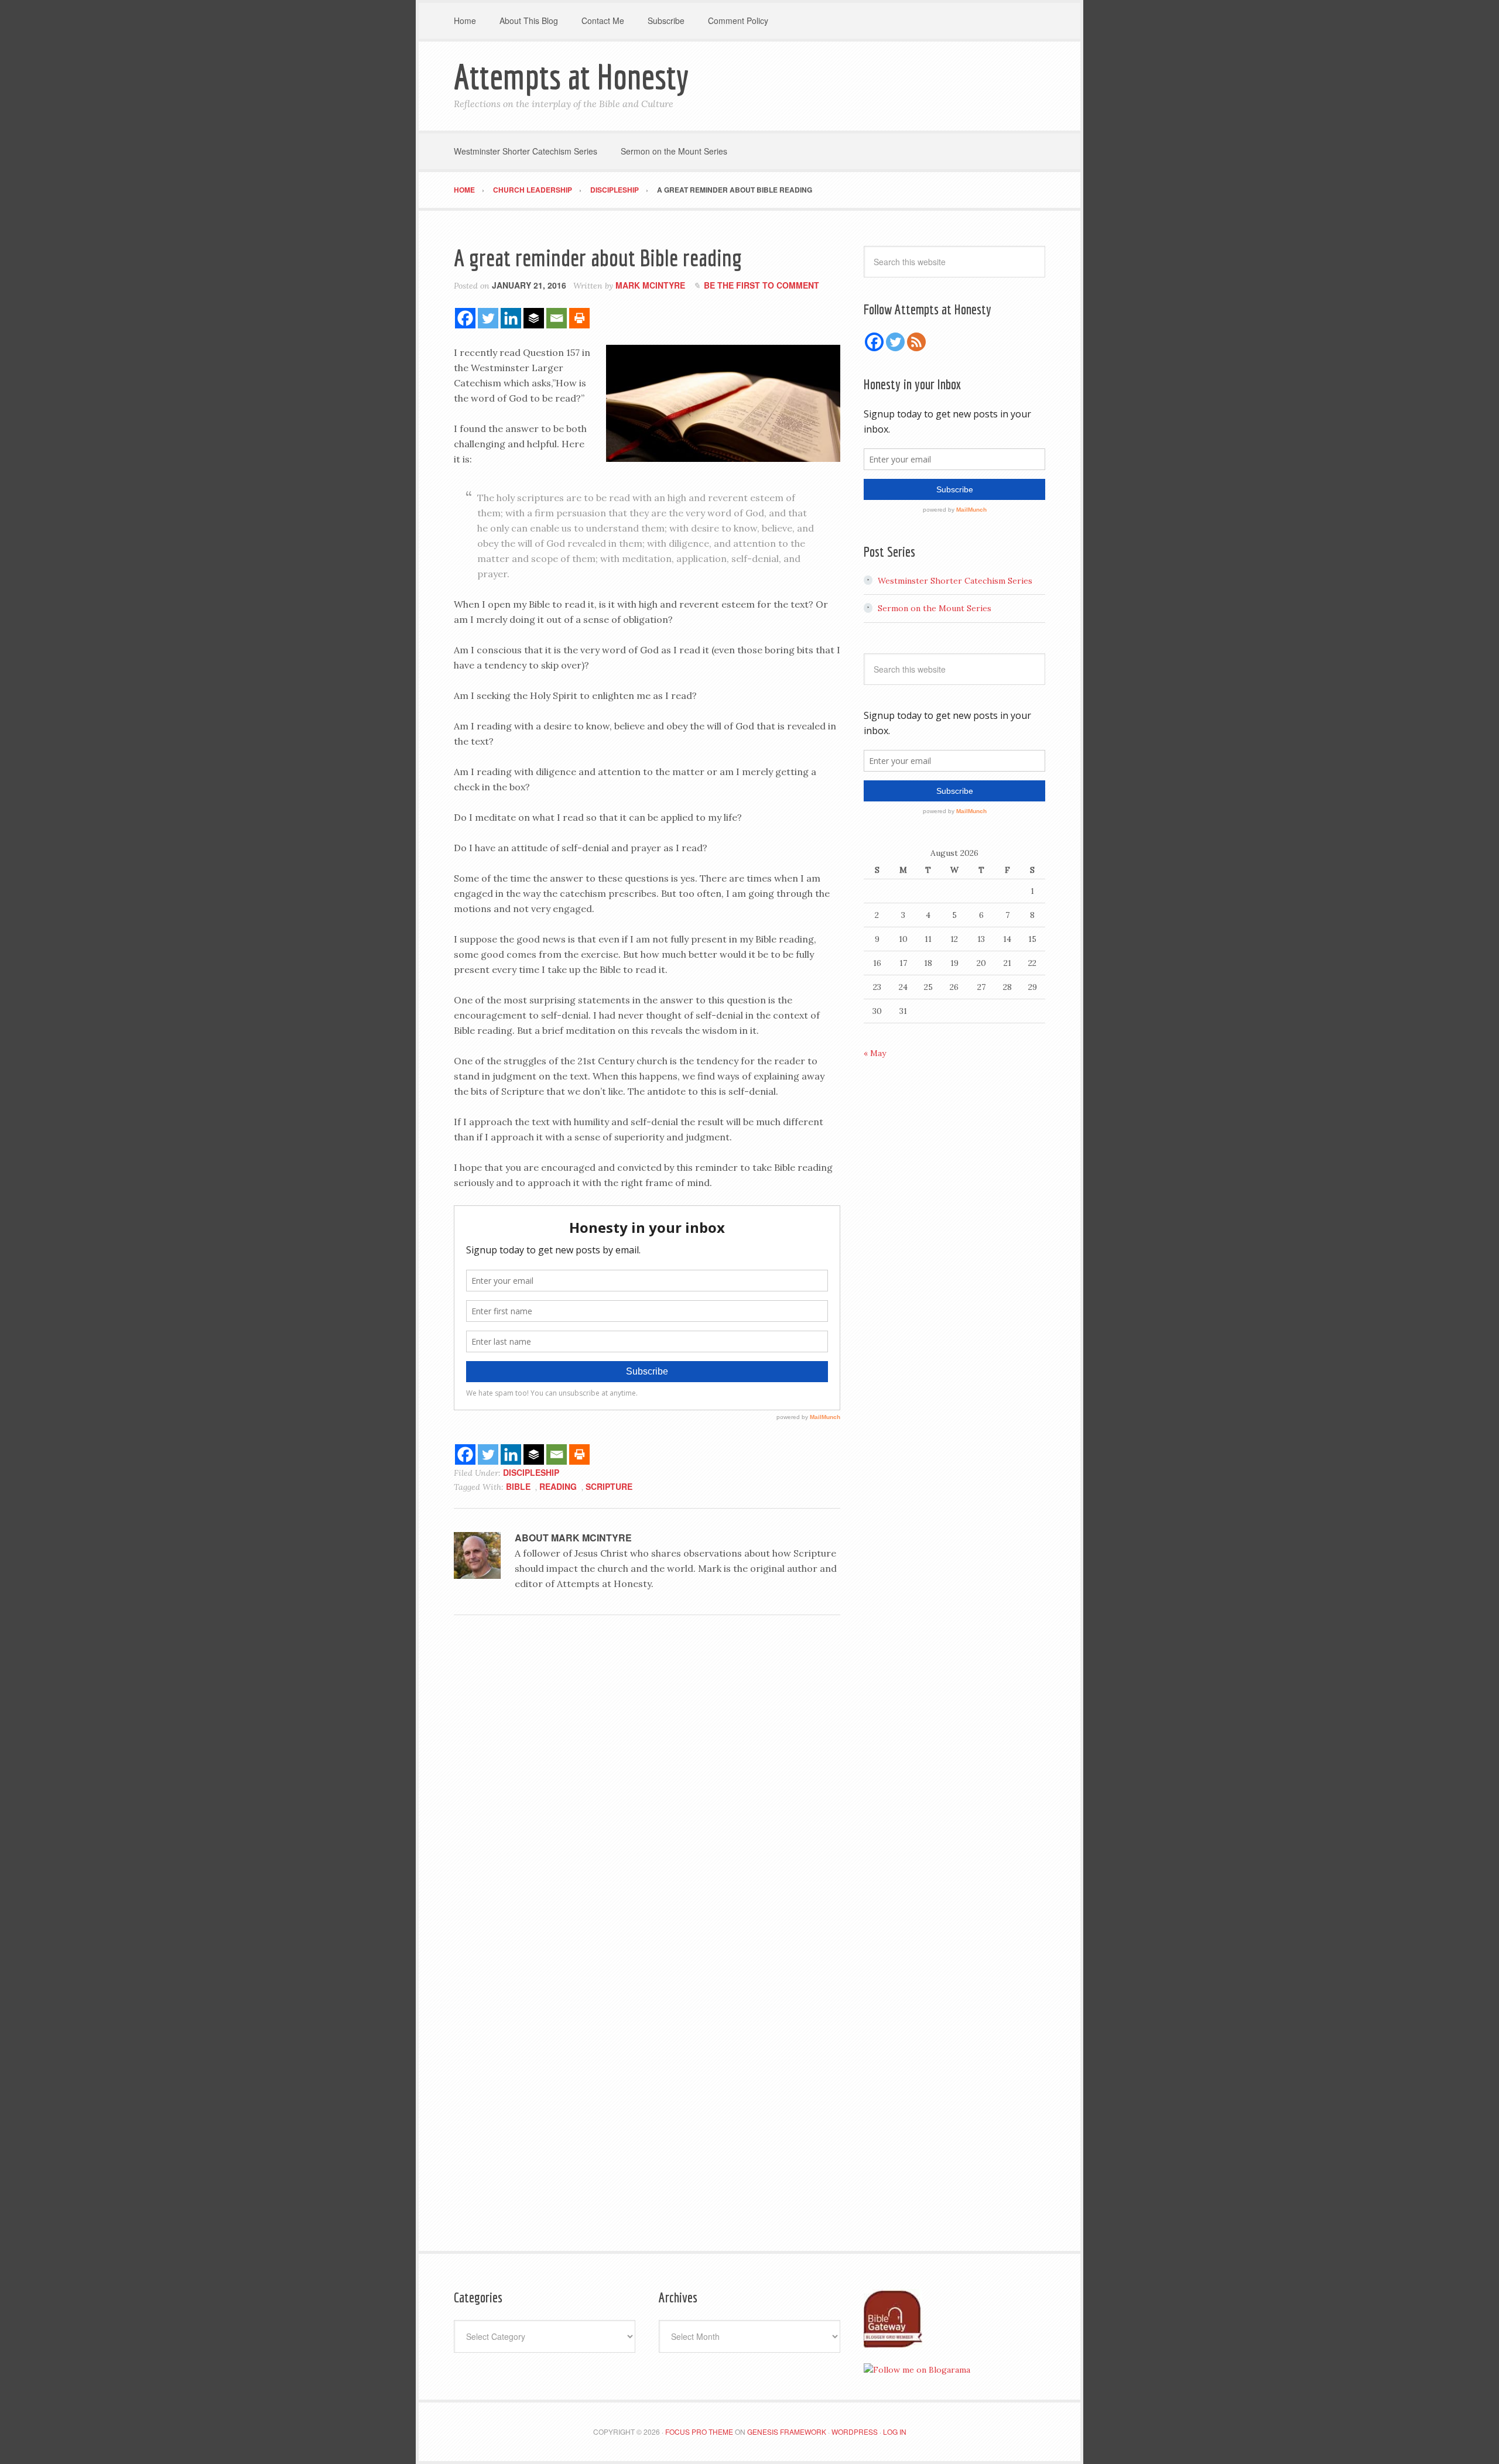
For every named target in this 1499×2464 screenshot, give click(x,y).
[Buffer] (534, 318)
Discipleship (531, 1472)
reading (558, 1486)
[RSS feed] (916, 342)
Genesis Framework (787, 2432)
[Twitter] (488, 318)
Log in (895, 2432)
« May (875, 1053)
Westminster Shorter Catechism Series (955, 581)
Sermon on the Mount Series (935, 608)
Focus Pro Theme (699, 2432)
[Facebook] (465, 318)
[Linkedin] (511, 318)
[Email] (557, 318)
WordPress (855, 2432)
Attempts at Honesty (571, 76)
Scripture (609, 1486)
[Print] (579, 318)
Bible (518, 1486)
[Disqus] (647, 1785)
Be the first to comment (762, 285)
